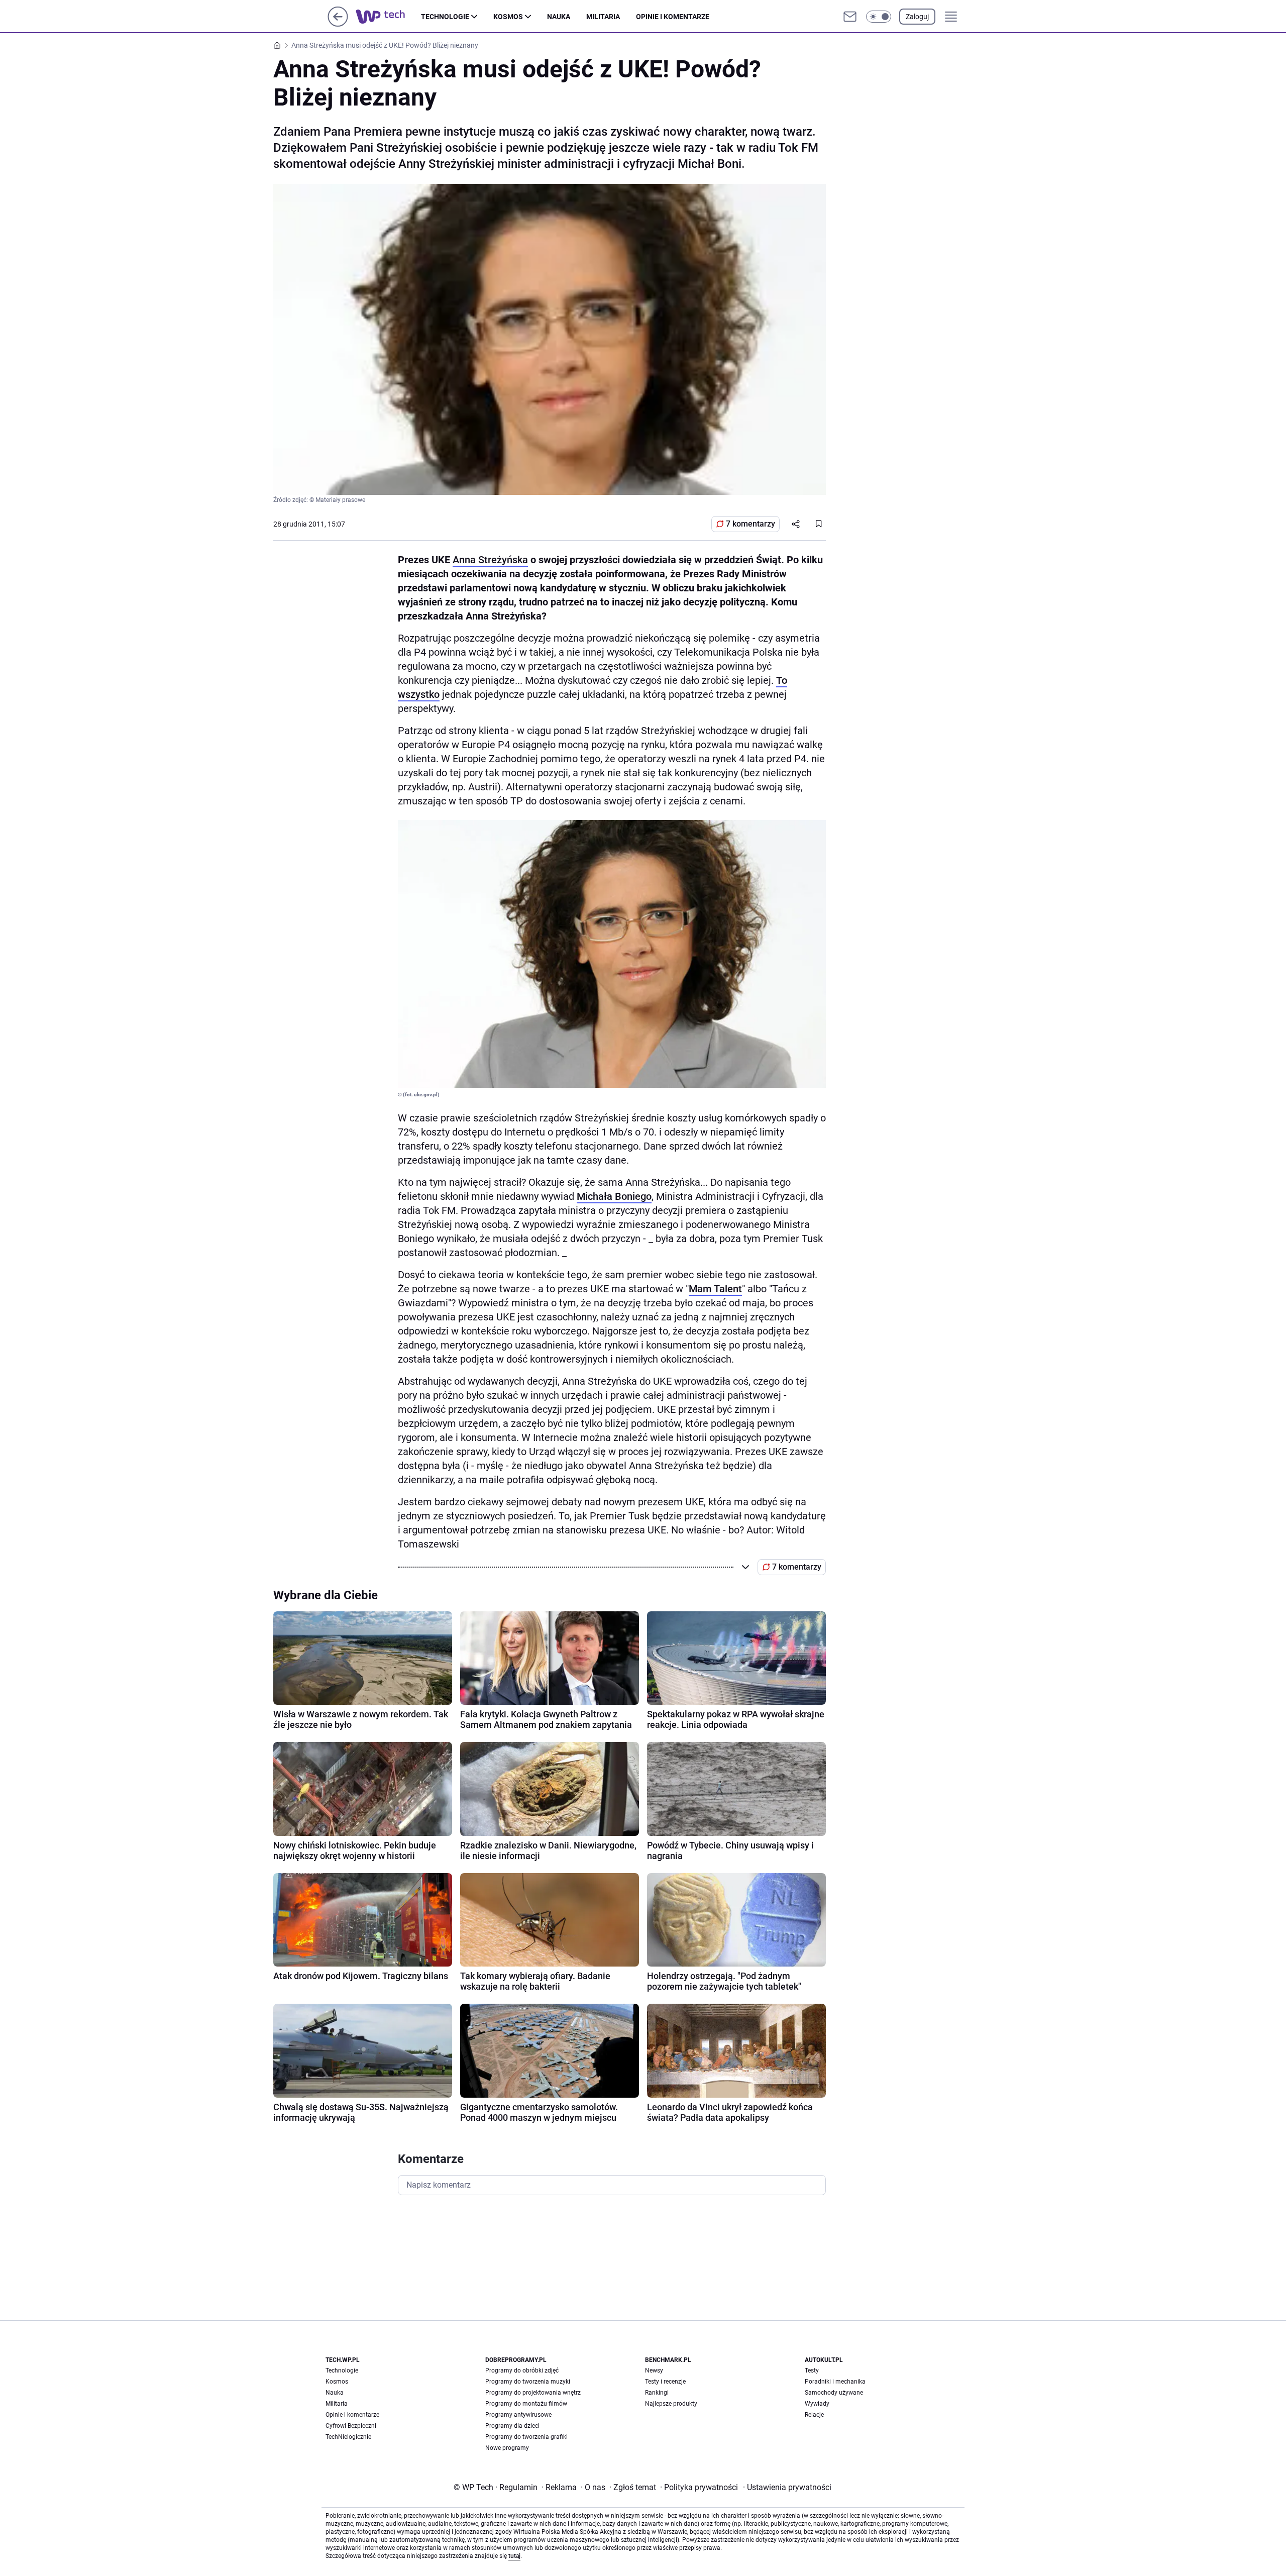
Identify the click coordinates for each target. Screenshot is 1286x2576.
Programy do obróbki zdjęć (522, 2371)
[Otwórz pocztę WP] (850, 17)
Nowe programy (507, 2448)
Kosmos (508, 17)
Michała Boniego (614, 1196)
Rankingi (657, 2393)
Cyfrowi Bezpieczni (351, 2426)
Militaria (603, 17)
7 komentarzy (751, 524)
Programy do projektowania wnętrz (533, 2393)
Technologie (445, 17)
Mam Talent (715, 1289)
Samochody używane (834, 2393)
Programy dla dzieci (512, 2426)
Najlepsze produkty (671, 2404)
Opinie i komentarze (673, 17)
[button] (879, 17)
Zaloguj (917, 17)
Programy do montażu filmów (526, 2404)
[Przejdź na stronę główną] (338, 24)
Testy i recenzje (665, 2382)
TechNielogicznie (348, 2437)
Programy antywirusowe (518, 2415)
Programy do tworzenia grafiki (526, 2437)
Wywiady (817, 2404)
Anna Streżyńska (490, 560)
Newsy (654, 2371)
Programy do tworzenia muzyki (528, 2382)
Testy (812, 2371)
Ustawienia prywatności (787, 2487)
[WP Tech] (388, 17)
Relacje (814, 2415)
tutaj (514, 2556)
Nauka (559, 17)
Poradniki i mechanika (835, 2382)
